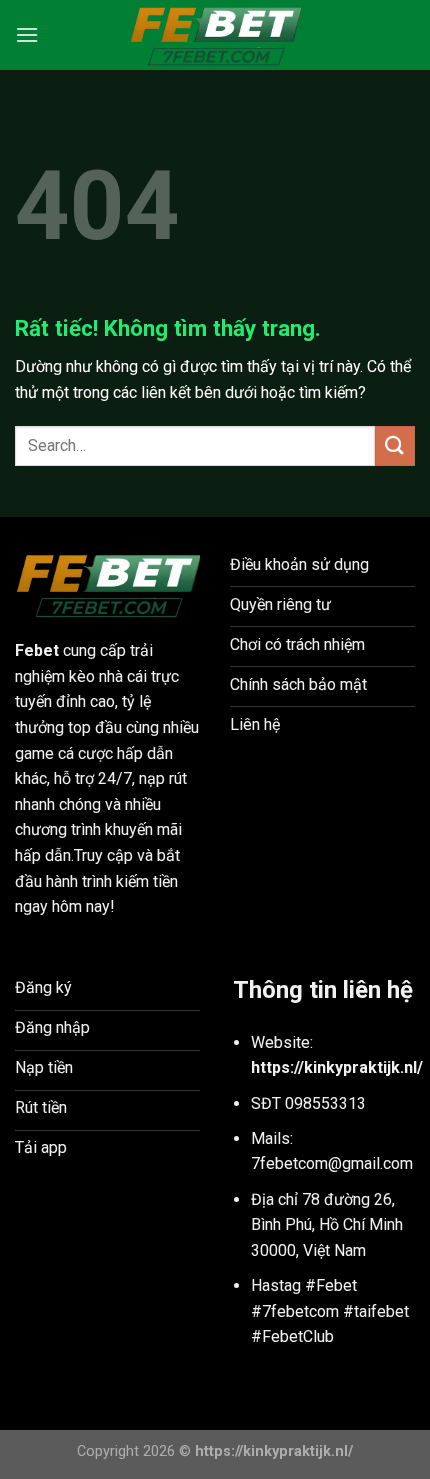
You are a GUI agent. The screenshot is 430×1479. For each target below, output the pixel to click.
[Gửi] (395, 445)
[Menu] (27, 34)
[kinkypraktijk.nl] (215, 35)
